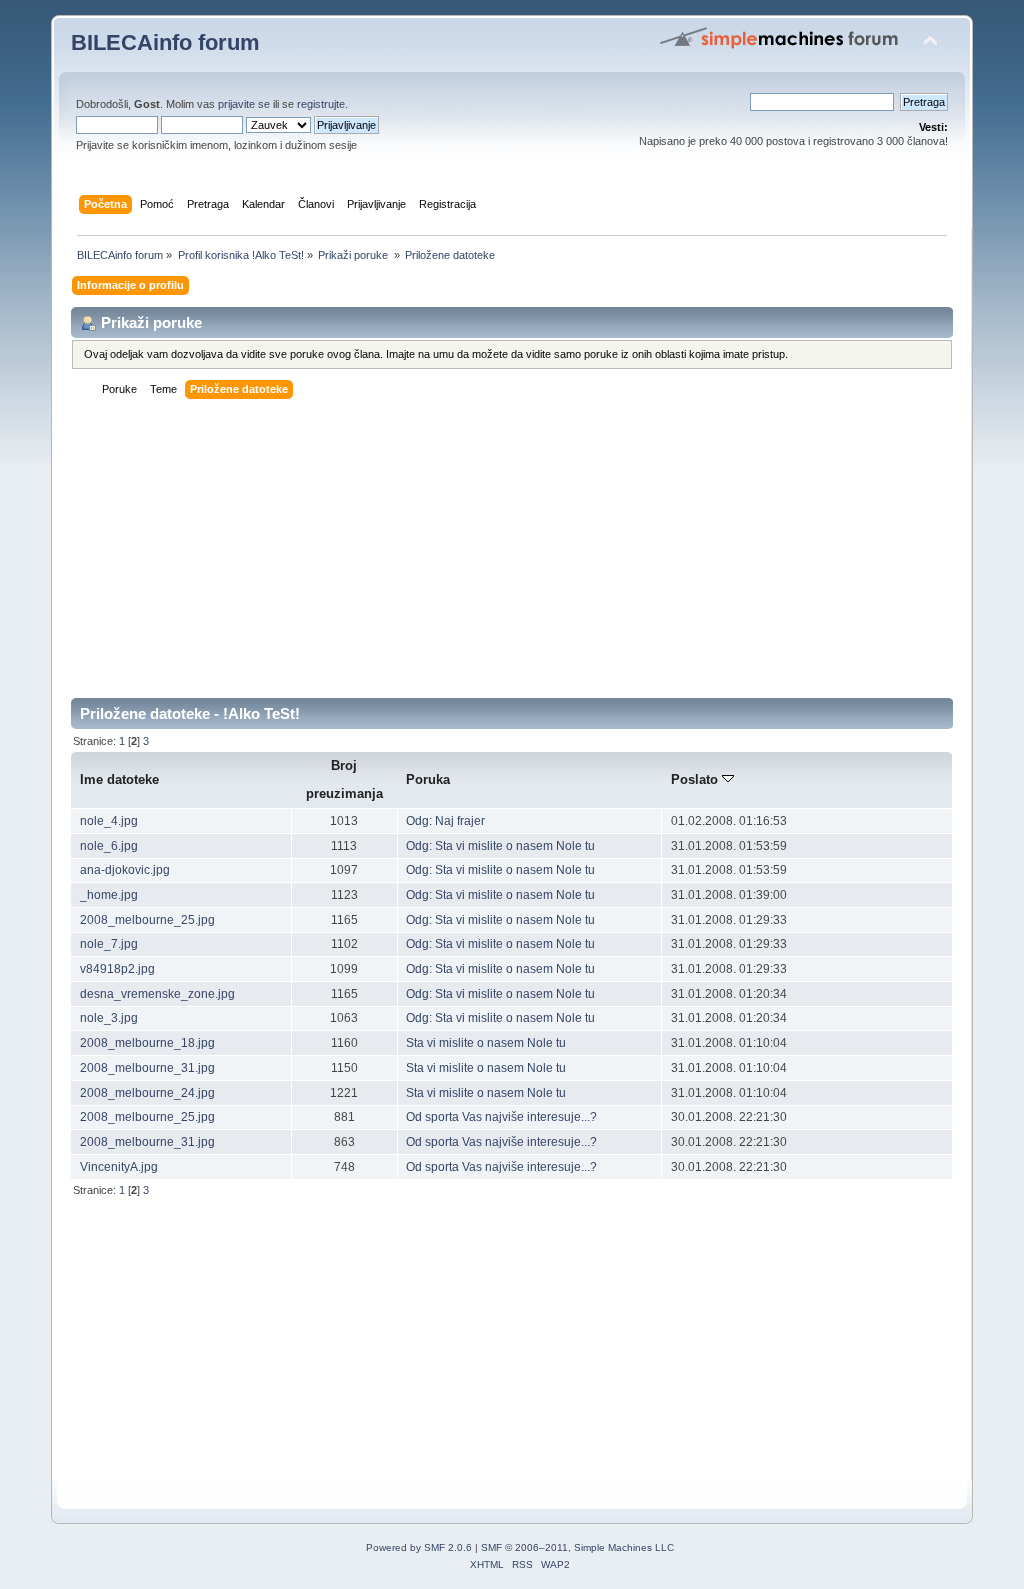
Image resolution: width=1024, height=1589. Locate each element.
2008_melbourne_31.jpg (147, 1068)
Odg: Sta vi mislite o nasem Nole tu (500, 846)
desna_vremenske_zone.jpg (157, 994)
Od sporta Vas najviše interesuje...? (501, 1117)
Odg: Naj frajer (445, 821)
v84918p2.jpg (117, 969)
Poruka (428, 779)
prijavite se (244, 104)
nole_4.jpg (109, 821)
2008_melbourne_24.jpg (147, 1093)
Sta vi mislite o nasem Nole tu (486, 1043)
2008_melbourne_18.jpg (147, 1043)
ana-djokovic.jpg (125, 870)
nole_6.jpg (109, 846)
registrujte (321, 104)
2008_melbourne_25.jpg (147, 920)
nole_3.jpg (109, 1018)
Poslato (696, 779)
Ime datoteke (119, 779)
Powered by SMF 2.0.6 (419, 1547)
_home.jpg (109, 895)
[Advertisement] (512, 558)
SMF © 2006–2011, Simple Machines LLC (577, 1547)
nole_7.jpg (109, 944)
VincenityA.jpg (119, 1167)
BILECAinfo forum (165, 42)
